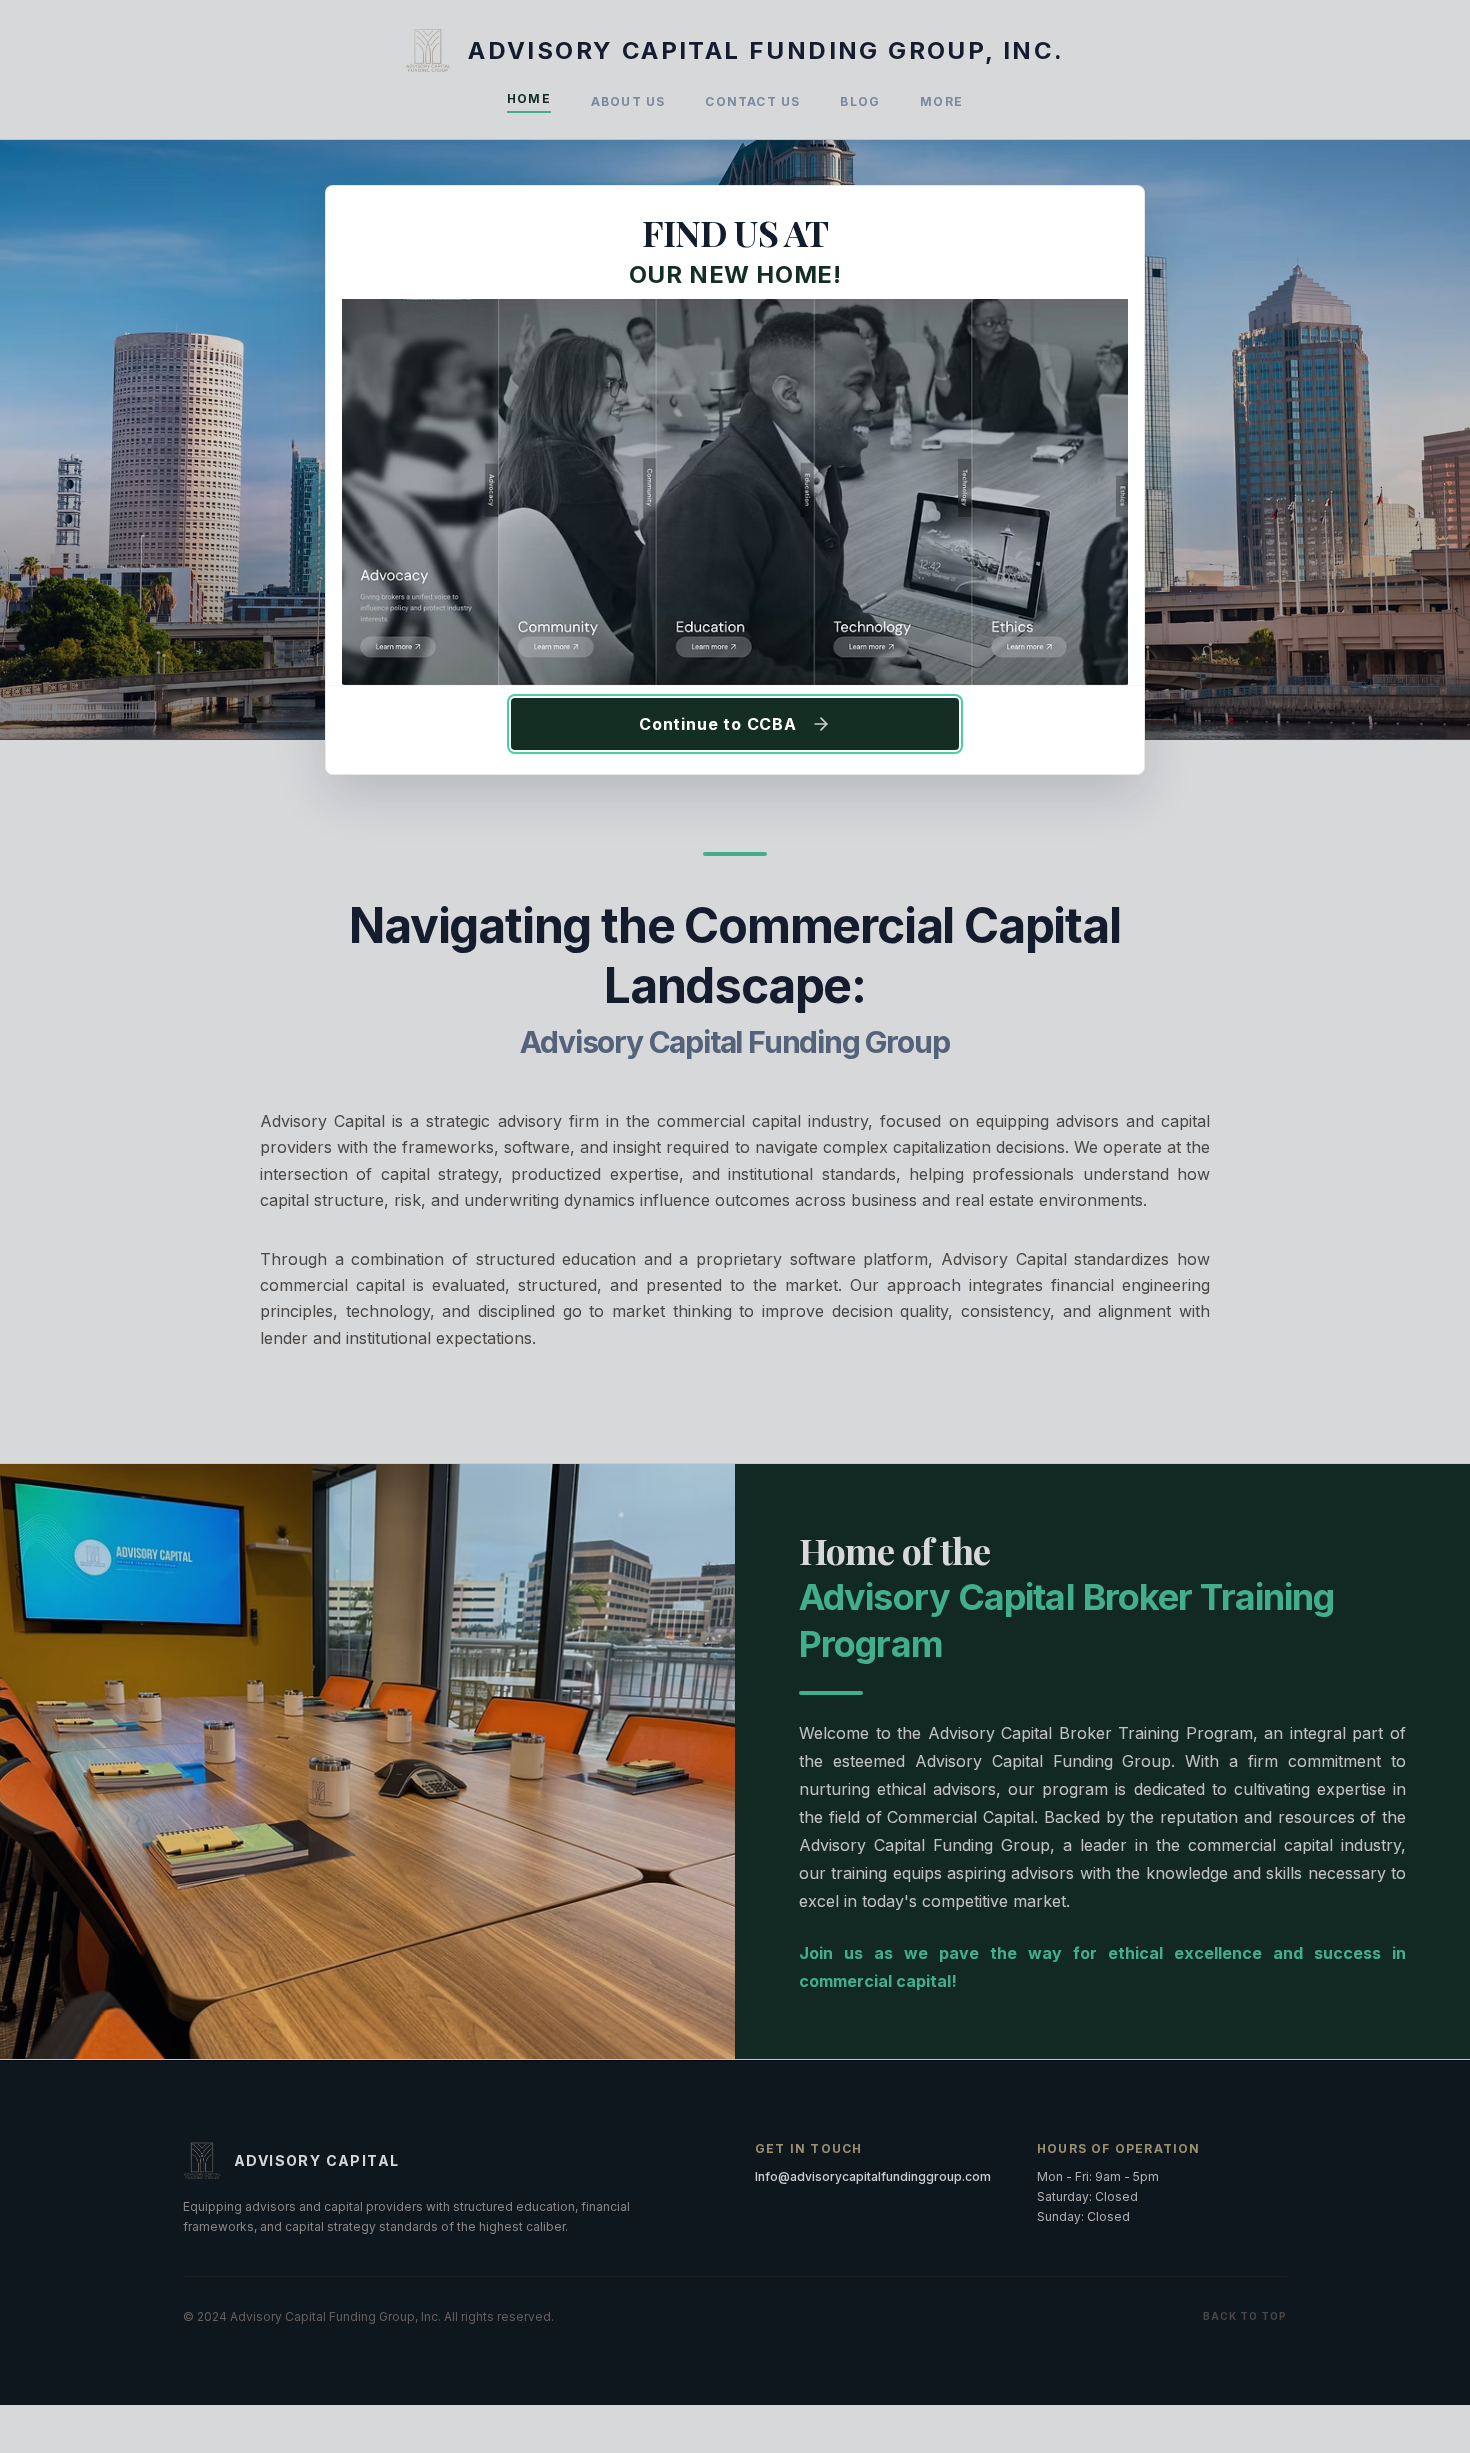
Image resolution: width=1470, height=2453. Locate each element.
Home (529, 98)
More (941, 101)
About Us (628, 101)
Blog (860, 101)
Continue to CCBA (718, 724)
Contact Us (752, 101)
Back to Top (1245, 2316)
